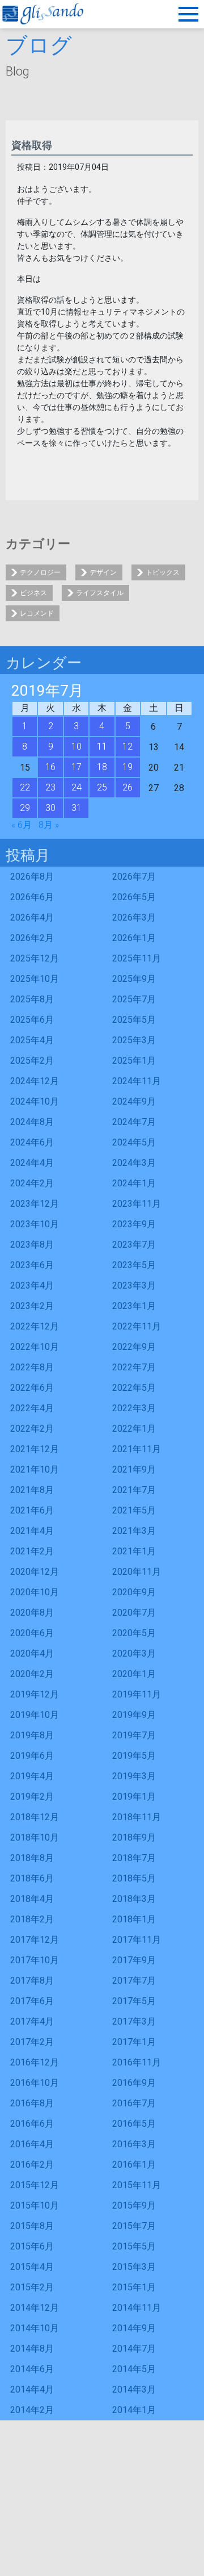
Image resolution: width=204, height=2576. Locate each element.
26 (127, 787)
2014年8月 (32, 2349)
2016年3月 (134, 2144)
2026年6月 (32, 897)
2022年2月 (32, 1429)
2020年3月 (134, 1653)
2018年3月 (134, 1899)
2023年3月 (134, 1285)
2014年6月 (32, 2369)
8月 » (49, 825)
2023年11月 (137, 1204)
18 (102, 767)
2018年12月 (35, 1817)
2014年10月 (35, 2328)
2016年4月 (32, 2144)
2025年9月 (134, 979)
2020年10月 (35, 1592)
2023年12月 (35, 1204)
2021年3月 (134, 1531)
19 (127, 767)
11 (102, 747)
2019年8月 (32, 1735)
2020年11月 (137, 1572)
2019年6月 (32, 1756)
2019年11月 (137, 1694)
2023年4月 (32, 1285)
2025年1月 (134, 1061)
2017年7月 (134, 1981)
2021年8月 (32, 1490)
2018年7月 (134, 1858)
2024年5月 (134, 1142)
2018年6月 (32, 1878)
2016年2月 (32, 2165)
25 (102, 787)
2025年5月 (134, 1020)
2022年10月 (35, 1347)
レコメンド (37, 613)
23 (50, 787)
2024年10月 (35, 1101)
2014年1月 (134, 2410)
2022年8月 (32, 1367)
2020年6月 (32, 1633)
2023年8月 (32, 1245)
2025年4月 (32, 1040)
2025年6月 (32, 1020)
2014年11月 (137, 2308)
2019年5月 (134, 1756)
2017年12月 (35, 1940)
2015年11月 (137, 2185)
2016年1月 (134, 2165)
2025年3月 (134, 1040)
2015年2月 (32, 2287)
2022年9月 (134, 1347)
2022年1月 (134, 1429)
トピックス (163, 572)
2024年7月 (134, 1122)
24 (76, 787)
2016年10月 (35, 2083)
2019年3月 (134, 1776)
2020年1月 (134, 1674)
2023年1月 (134, 1306)
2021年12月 (35, 1449)
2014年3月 (134, 2389)
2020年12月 (35, 1572)
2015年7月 (134, 2226)
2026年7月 (134, 877)
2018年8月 (32, 1858)
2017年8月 (32, 1981)
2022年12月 (35, 1326)
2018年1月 (134, 1919)
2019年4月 (32, 1776)
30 (50, 808)
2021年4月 (32, 1531)
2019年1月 (134, 1797)
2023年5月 (134, 1265)
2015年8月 (32, 2226)
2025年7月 (134, 999)
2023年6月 (32, 1265)
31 (76, 808)
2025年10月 (35, 979)
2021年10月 (35, 1469)
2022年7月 (134, 1367)
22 (25, 787)
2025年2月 (32, 1061)
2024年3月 (134, 1163)
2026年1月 (134, 938)
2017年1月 (134, 2042)
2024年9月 (134, 1101)
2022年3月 (134, 1408)
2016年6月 (32, 2124)
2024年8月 (32, 1122)
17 (76, 767)
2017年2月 (32, 2042)
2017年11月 (137, 1940)
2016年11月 (137, 2062)
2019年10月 (35, 1715)
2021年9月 (134, 1469)
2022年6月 (32, 1388)
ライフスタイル (100, 593)
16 (50, 767)
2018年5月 (134, 1878)
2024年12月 (35, 1081)
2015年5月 (134, 2246)
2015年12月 (35, 2185)
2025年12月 (35, 958)
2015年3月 (134, 2267)
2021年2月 (32, 1551)
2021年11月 (137, 1449)
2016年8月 (32, 2103)
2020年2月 (32, 1674)
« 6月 (22, 825)
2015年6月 (32, 2246)
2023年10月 (35, 1224)
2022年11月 (137, 1326)
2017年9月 (134, 1960)
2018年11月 (137, 1817)
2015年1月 (134, 2287)
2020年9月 (134, 1592)
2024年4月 (32, 1163)
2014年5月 (134, 2369)
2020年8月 (32, 1613)
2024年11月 (137, 1081)
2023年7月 (134, 1245)
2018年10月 (35, 1837)
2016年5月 (134, 2124)
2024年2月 (32, 1183)
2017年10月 (35, 1960)
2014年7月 (134, 2349)
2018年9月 (134, 1837)
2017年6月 (32, 2001)
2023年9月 (134, 1224)
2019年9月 (134, 1715)
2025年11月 (137, 958)
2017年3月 (134, 2021)
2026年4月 (32, 917)
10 (76, 747)
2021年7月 (134, 1490)
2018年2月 (32, 1919)
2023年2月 (32, 1306)
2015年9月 (134, 2205)
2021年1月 (134, 1551)
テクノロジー (40, 572)
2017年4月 (32, 2021)
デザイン (103, 572)
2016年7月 (134, 2103)
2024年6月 (32, 1142)
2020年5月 (134, 1633)
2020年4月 (32, 1653)
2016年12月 (35, 2062)
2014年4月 (32, 2389)
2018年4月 (32, 1899)
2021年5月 (134, 1510)
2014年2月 (32, 2410)
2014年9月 (134, 2328)
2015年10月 (35, 2205)
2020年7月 (134, 1613)
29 (25, 808)
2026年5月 (134, 897)
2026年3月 (134, 917)
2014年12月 (35, 2308)
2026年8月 (32, 877)
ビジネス (33, 593)
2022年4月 (32, 1408)
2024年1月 (134, 1183)
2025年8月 (32, 999)
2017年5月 (134, 2001)
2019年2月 (32, 1797)
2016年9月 (134, 2083)
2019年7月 (134, 1735)
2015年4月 (32, 2267)
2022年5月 (134, 1388)
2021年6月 (32, 1510)
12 (127, 747)
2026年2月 (32, 938)
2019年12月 (35, 1694)
